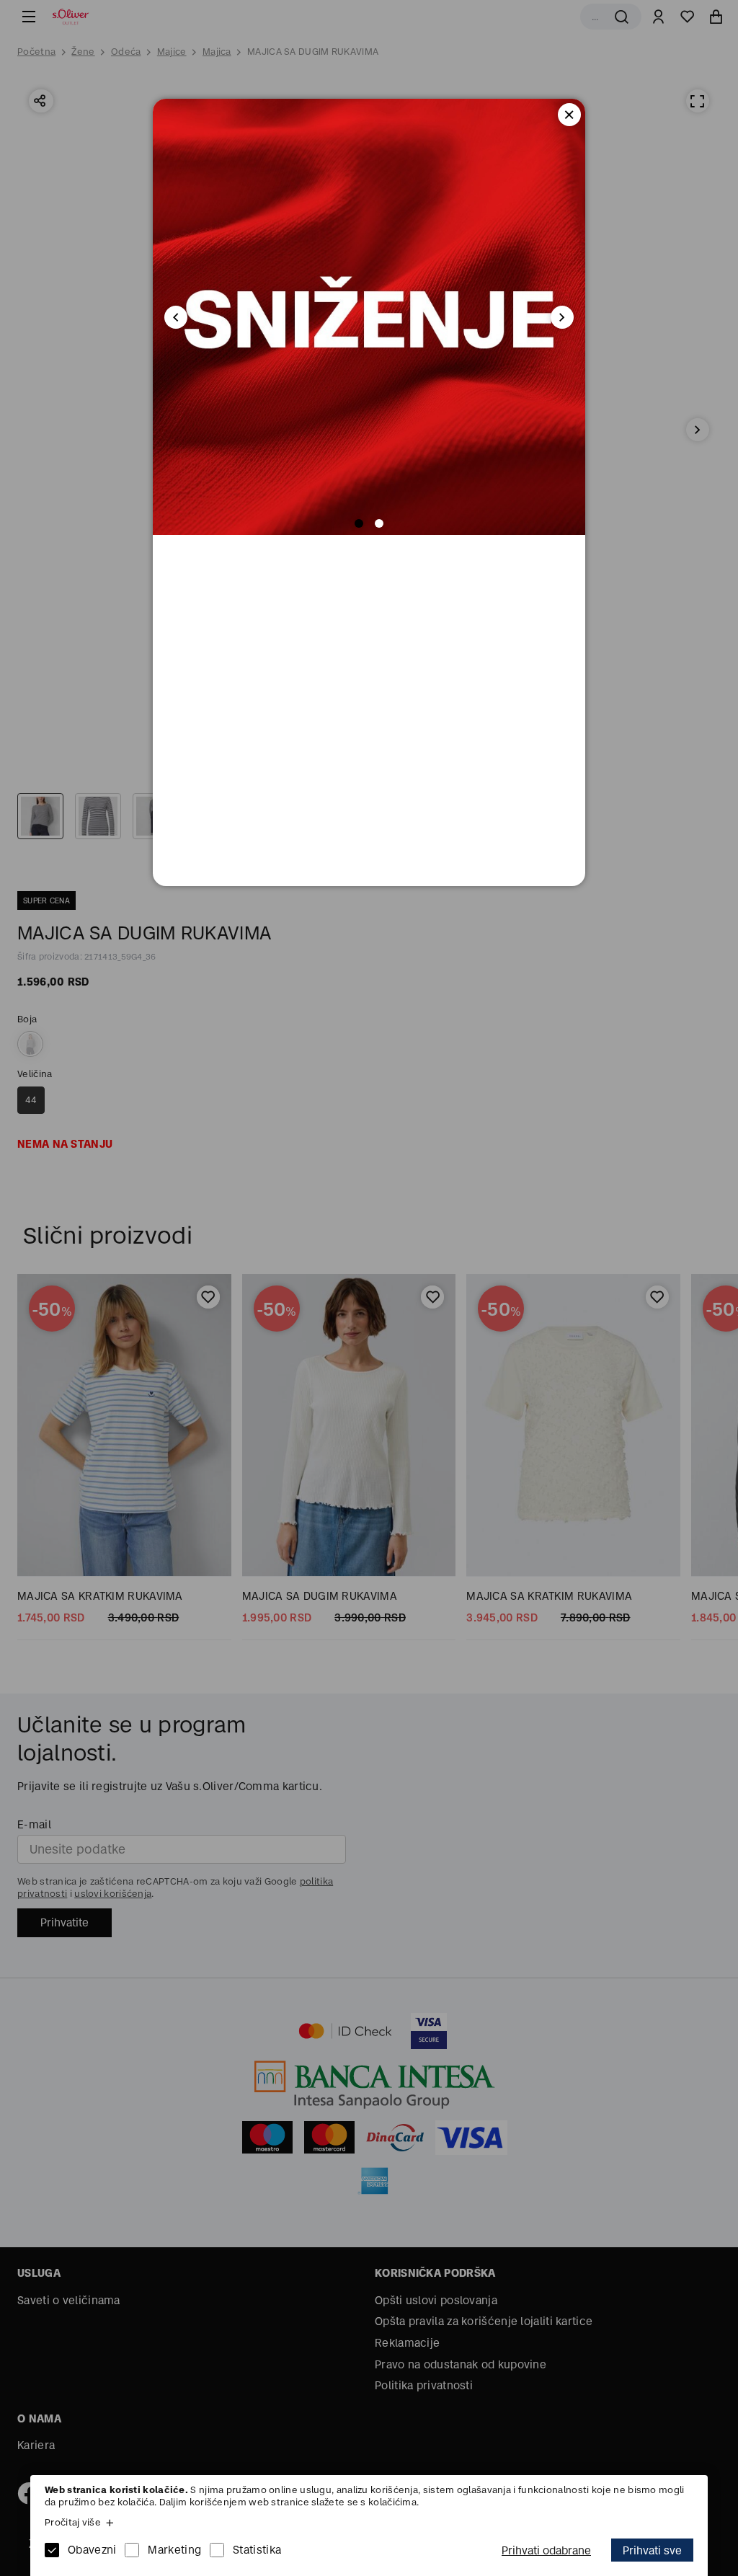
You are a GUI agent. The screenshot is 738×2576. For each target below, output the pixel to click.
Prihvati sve (652, 2550)
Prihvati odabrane (546, 2550)
